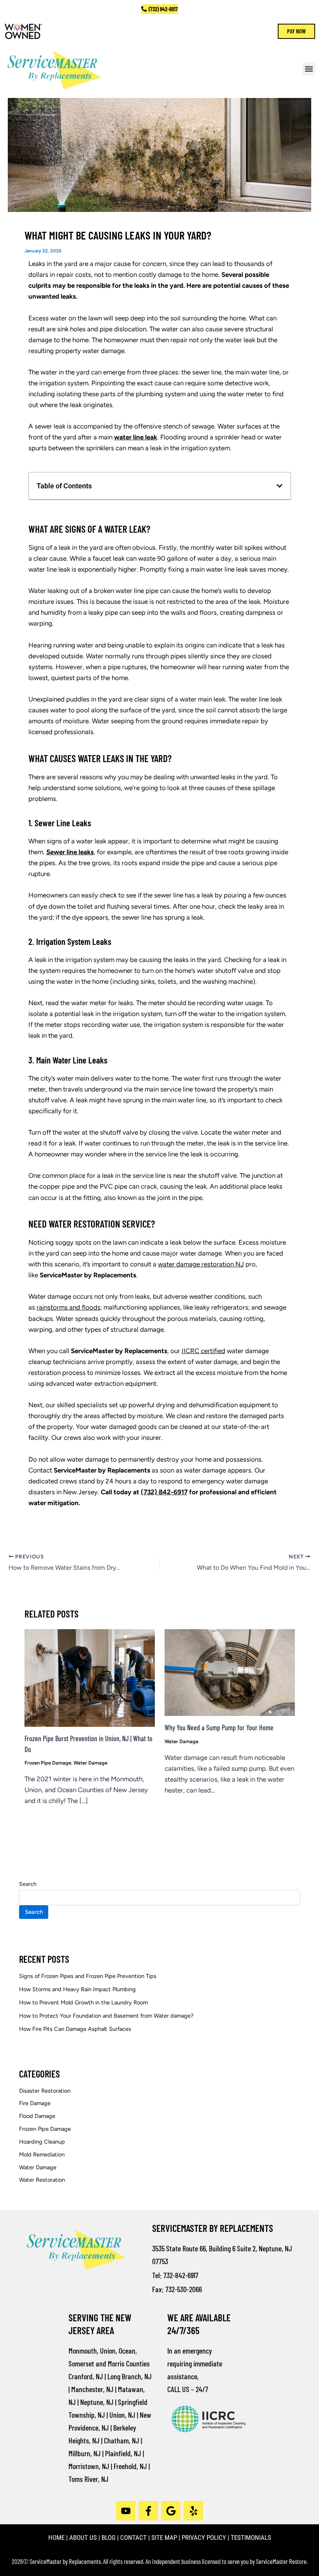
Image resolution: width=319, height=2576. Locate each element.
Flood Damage (37, 2116)
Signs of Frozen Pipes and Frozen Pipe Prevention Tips (88, 1976)
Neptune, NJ (97, 2402)
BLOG (109, 2538)
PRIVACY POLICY (204, 2538)
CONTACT (133, 2538)
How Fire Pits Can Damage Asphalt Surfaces (75, 2029)
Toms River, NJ (89, 2479)
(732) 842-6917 (164, 1492)
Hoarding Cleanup (42, 2142)
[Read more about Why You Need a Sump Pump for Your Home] (230, 1672)
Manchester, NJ (92, 2389)
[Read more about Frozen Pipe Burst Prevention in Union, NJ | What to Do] (90, 1677)
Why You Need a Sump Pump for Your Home (219, 1728)
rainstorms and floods (68, 1307)
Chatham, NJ (122, 2440)
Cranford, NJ (86, 2376)
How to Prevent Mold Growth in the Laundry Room (83, 2002)
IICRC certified (203, 1351)
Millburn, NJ (85, 2453)
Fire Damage (35, 2103)
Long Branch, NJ (130, 2376)
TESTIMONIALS (251, 2538)
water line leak (136, 437)
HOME (56, 2538)
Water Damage (90, 1763)
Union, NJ (122, 2415)
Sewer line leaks (70, 852)
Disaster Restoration (45, 2091)
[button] (309, 69)
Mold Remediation (42, 2155)
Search (28, 1884)
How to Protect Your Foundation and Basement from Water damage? (106, 2016)
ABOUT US (83, 2538)
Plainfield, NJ (123, 2453)
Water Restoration (42, 2180)
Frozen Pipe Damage (48, 1763)
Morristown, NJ (89, 2466)
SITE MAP (164, 2538)
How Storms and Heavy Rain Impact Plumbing (77, 1989)
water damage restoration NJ (201, 1264)
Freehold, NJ (130, 2466)
